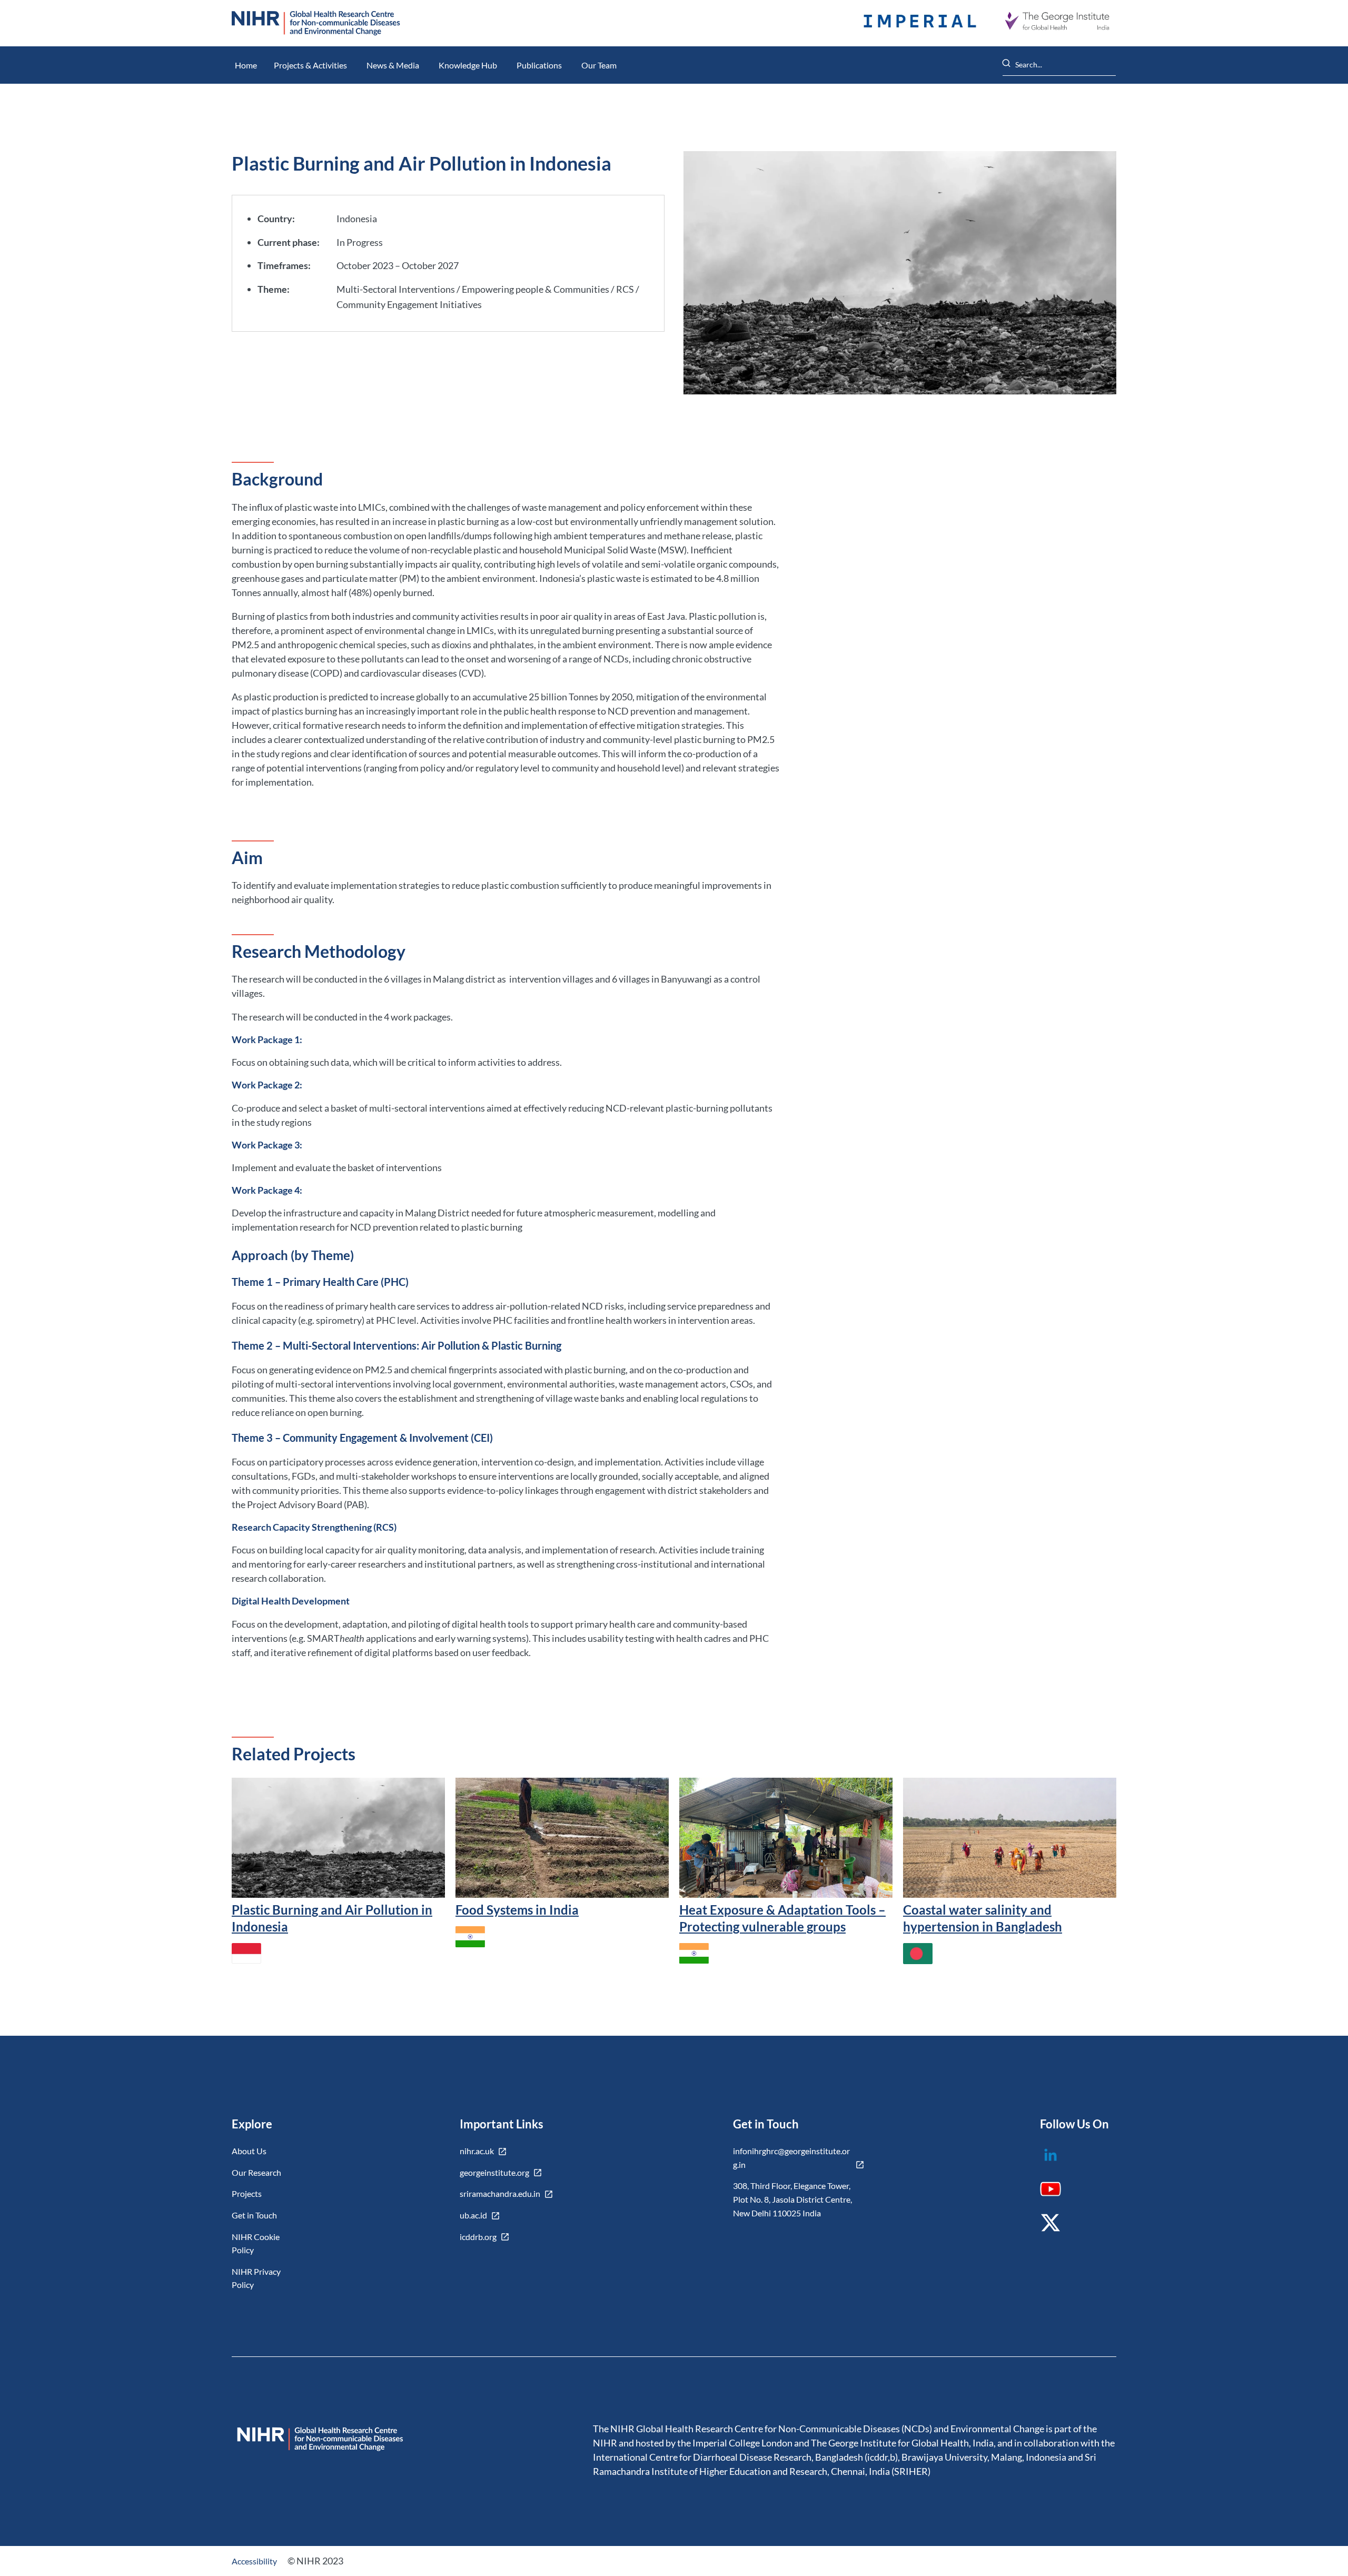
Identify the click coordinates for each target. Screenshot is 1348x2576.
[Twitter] (1057, 2230)
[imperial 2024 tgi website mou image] (920, 23)
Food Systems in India (517, 1910)
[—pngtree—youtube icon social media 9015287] (1057, 2193)
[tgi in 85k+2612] (1057, 23)
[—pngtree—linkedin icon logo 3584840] (1057, 2162)
